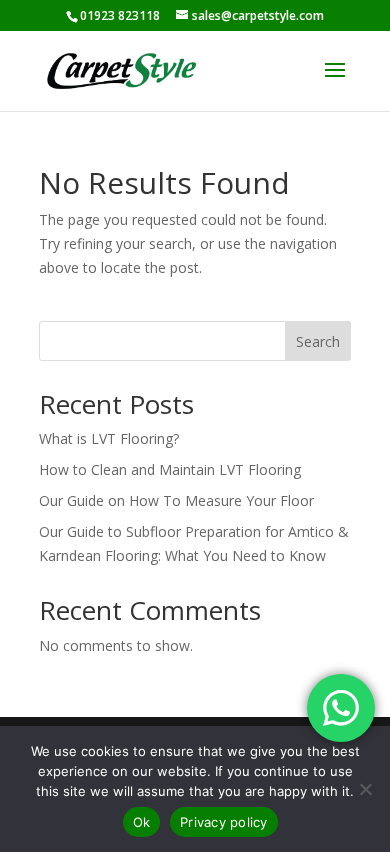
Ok (142, 822)
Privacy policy (224, 822)
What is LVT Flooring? (109, 438)
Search (318, 341)
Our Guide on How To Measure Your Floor (176, 500)
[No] (365, 789)
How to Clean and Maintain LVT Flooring (170, 469)
